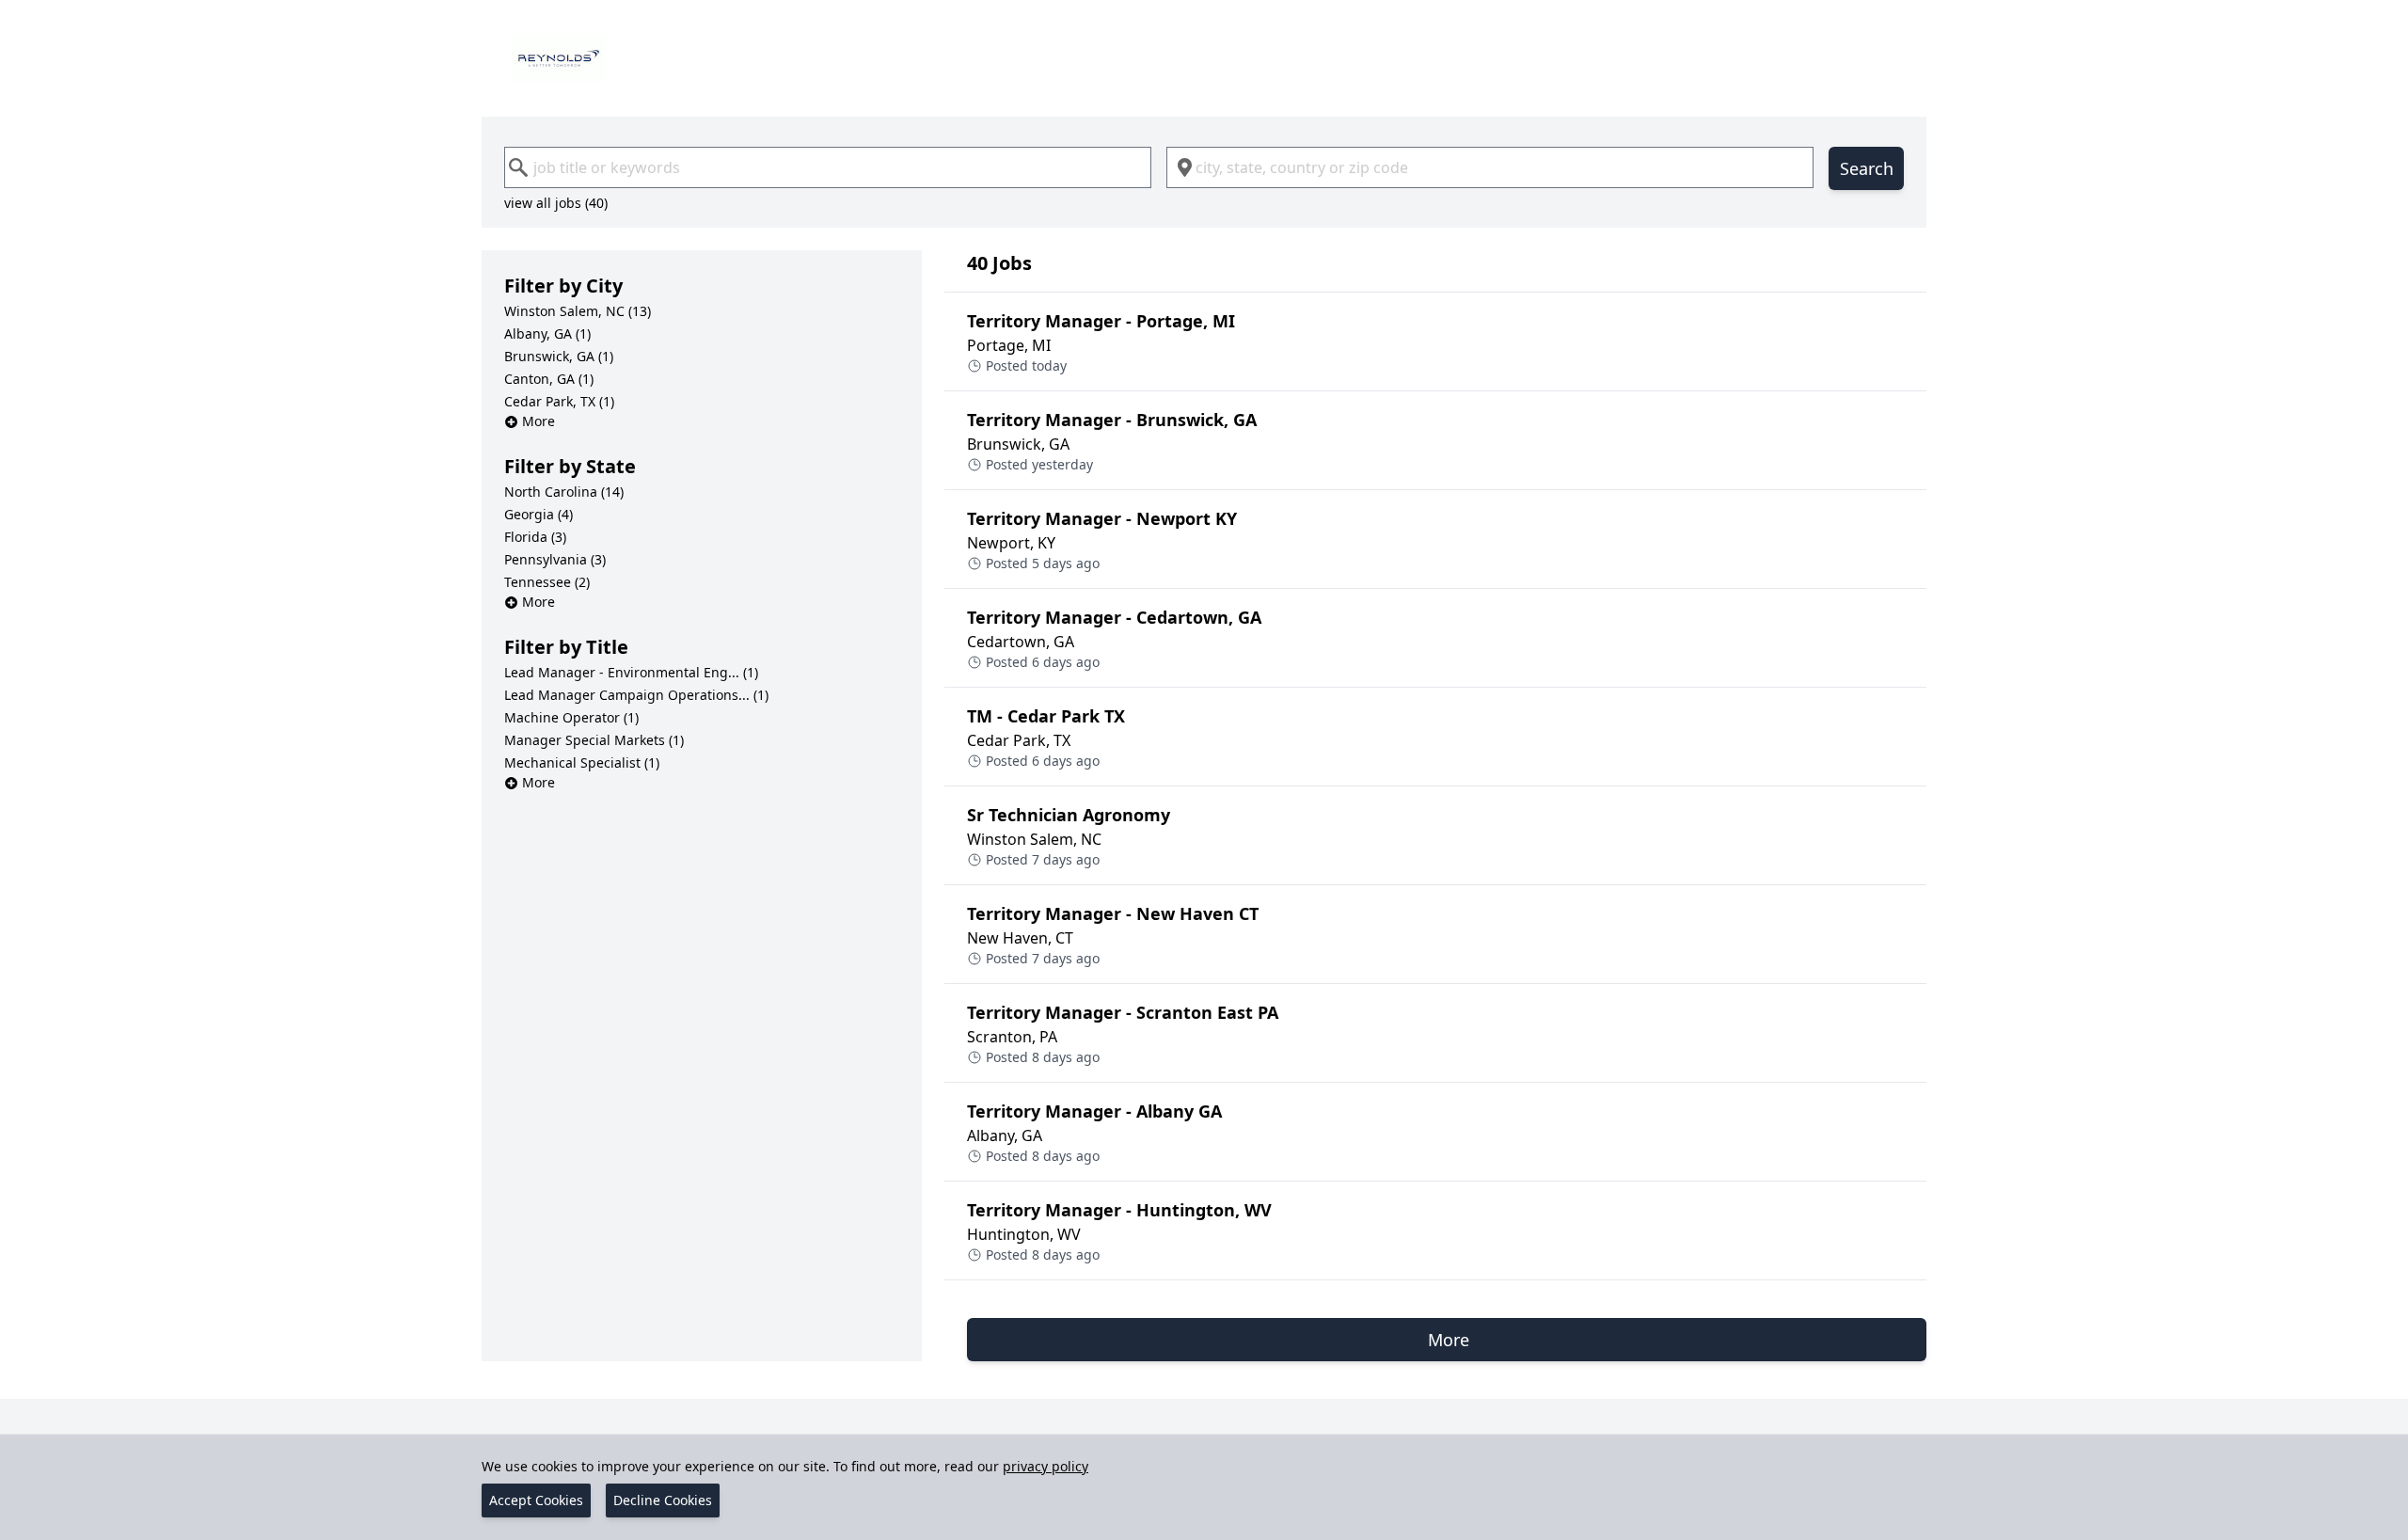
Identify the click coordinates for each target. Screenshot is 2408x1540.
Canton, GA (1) (549, 379)
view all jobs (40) (556, 203)
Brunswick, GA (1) (559, 356)
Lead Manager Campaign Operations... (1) (636, 695)
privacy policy (1046, 1466)
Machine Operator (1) (571, 717)
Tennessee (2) (547, 582)
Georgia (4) (539, 514)
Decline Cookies (663, 1500)
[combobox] (828, 167)
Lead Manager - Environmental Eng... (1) (631, 672)
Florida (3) (535, 537)
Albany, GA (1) (547, 333)
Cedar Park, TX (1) (559, 401)
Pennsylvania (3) (555, 559)
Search (1867, 168)
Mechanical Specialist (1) (582, 762)
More (539, 421)
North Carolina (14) (564, 492)
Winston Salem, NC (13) (578, 311)
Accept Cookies (536, 1500)
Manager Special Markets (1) (594, 740)
